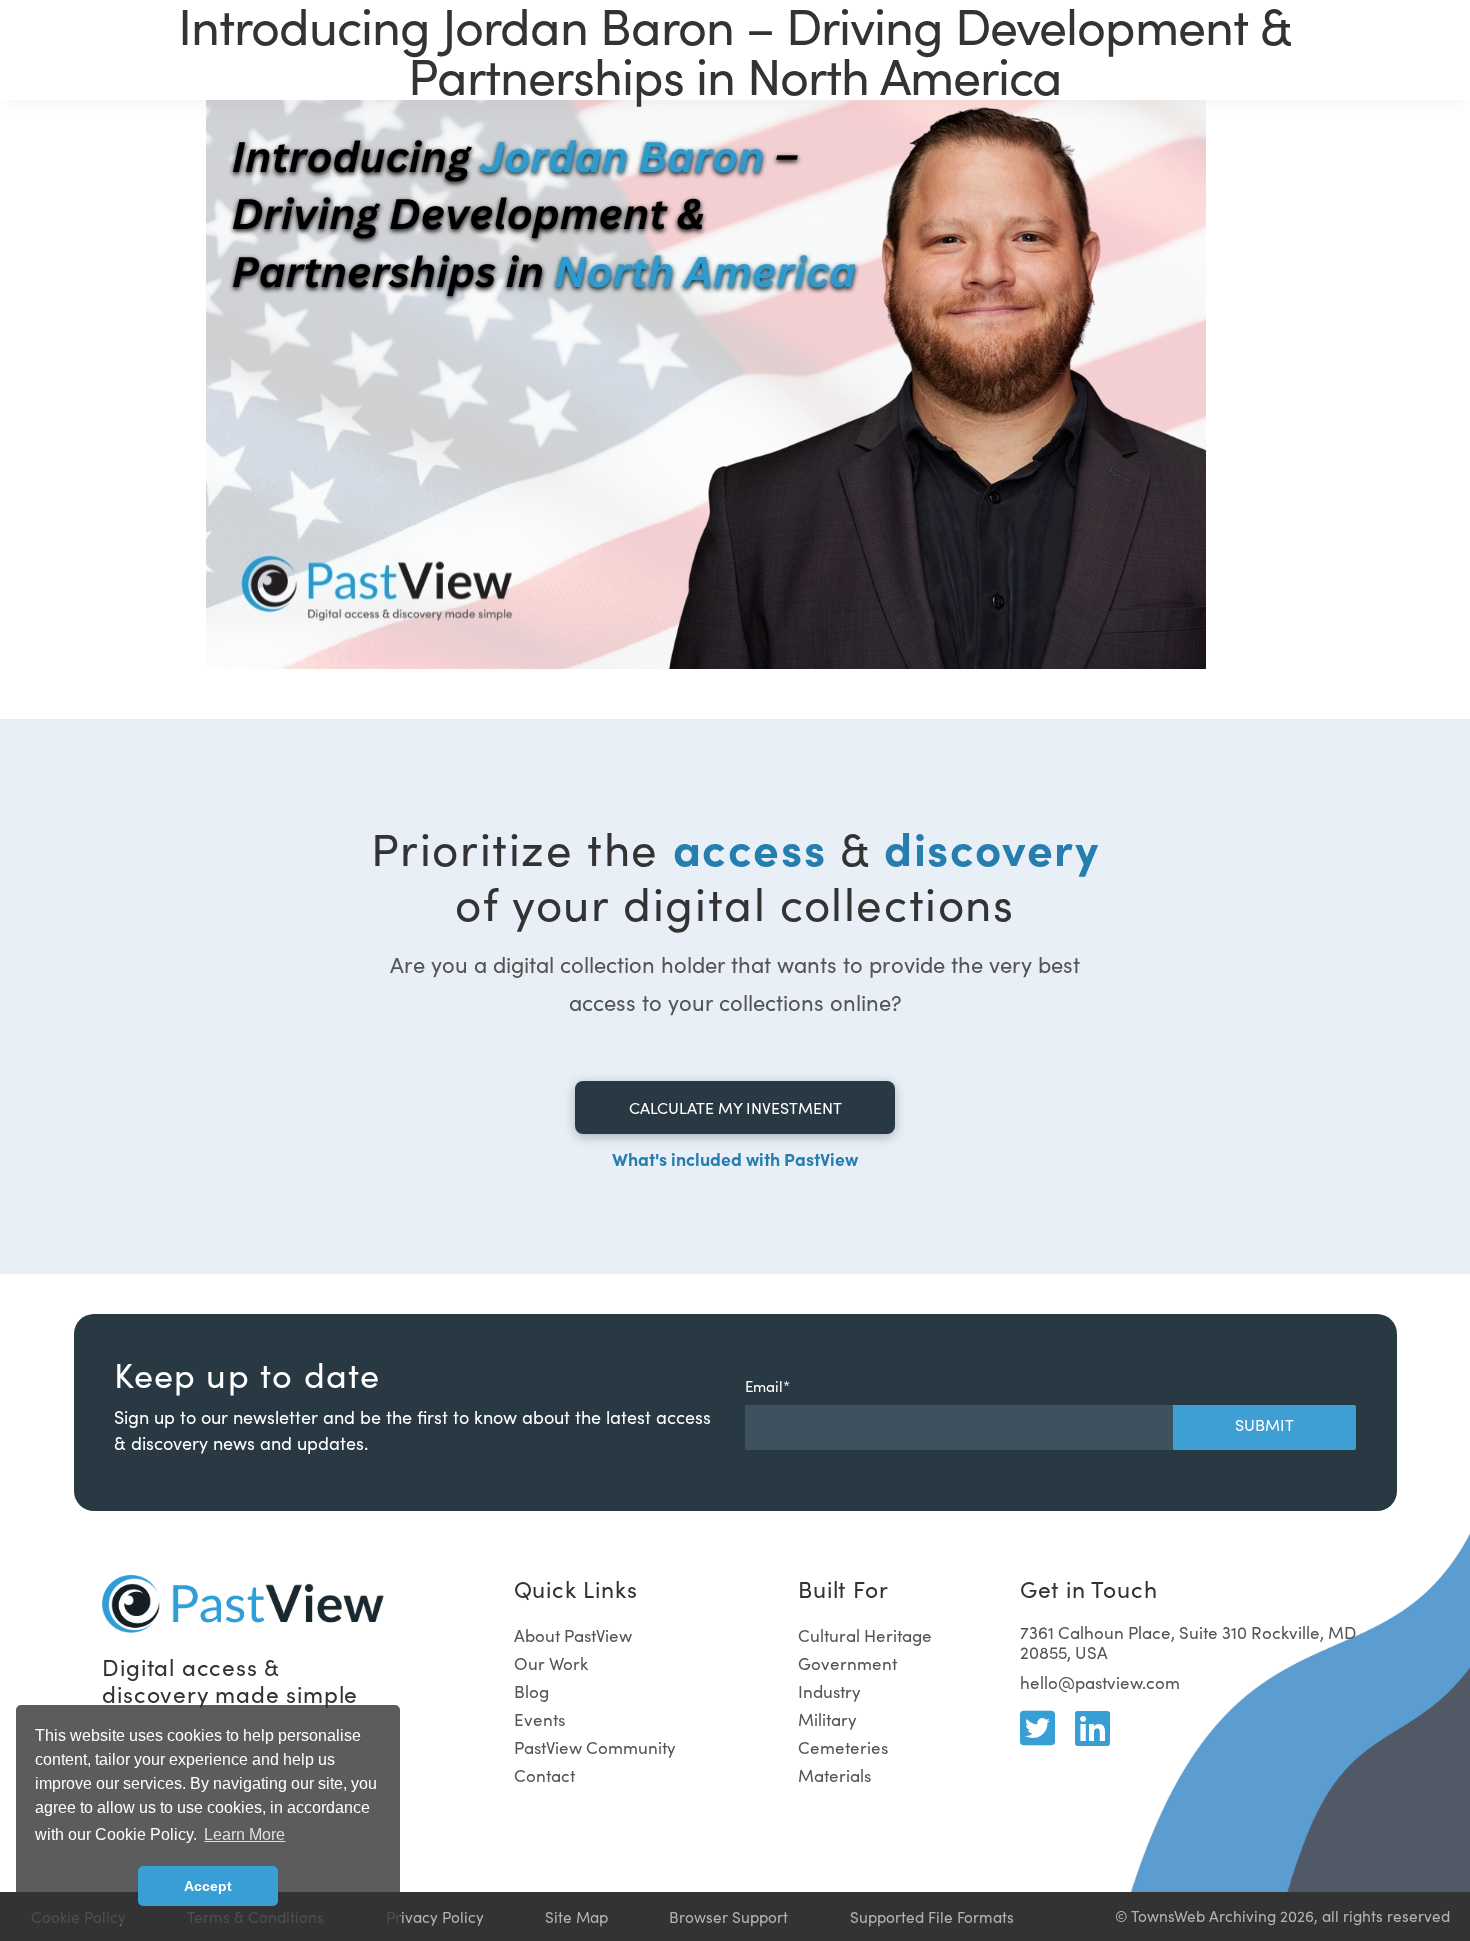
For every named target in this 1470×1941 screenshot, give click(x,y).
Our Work (551, 1663)
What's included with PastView (735, 1158)
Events (539, 1719)
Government (847, 1663)
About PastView (573, 1635)
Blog (531, 1691)
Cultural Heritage (865, 1635)
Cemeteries (843, 1747)
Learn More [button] (244, 1834)
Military (827, 1719)
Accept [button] (208, 1886)
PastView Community (595, 1747)
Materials (834, 1775)
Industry (829, 1691)
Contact (544, 1775)
